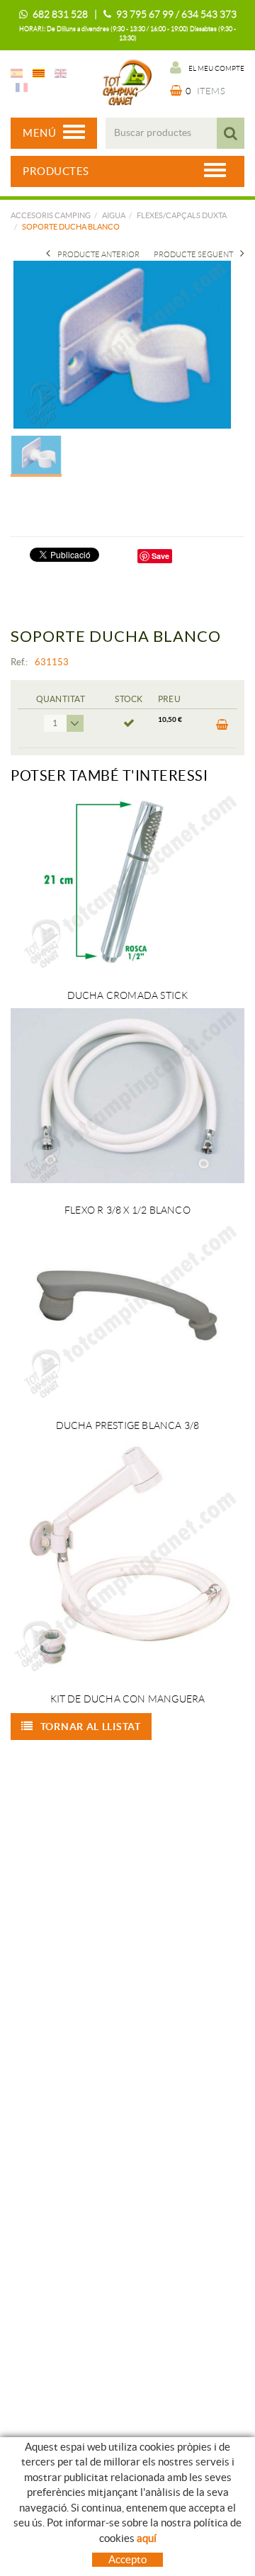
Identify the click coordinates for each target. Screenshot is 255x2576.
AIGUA (114, 215)
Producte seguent (193, 254)
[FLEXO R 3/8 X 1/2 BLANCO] (127, 1096)
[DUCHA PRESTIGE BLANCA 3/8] (127, 1311)
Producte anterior (98, 254)
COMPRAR (221, 728)
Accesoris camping (51, 215)
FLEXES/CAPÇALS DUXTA (182, 215)
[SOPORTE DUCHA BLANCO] (122, 344)
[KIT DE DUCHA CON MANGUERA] (127, 1555)
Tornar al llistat (91, 1727)
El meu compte (216, 68)
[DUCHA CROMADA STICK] (127, 881)
